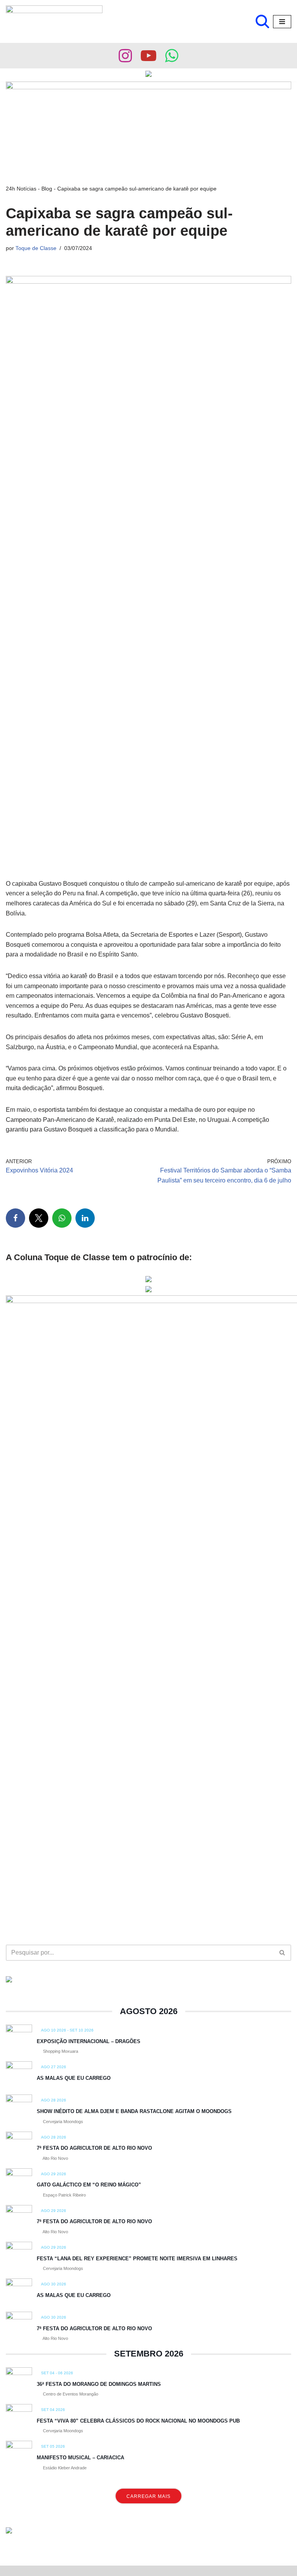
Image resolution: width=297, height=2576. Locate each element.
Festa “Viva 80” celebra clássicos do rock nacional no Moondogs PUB (138, 2421)
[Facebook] (15, 1218)
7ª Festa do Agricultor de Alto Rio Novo (94, 2148)
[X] (39, 1218)
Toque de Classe (36, 248)
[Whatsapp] (172, 56)
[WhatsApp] (62, 1218)
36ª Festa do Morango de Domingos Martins (99, 2384)
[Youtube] (148, 56)
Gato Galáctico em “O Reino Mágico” (89, 2185)
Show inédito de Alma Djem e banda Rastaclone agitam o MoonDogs (134, 2111)
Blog (47, 189)
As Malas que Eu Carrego (74, 2078)
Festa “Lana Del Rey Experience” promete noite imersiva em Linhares (137, 2259)
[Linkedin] (85, 1218)
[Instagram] (125, 56)
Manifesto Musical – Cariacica (80, 2458)
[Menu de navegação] (282, 22)
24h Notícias (21, 189)
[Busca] (262, 21)
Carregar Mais (148, 2496)
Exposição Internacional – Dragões (89, 2041)
